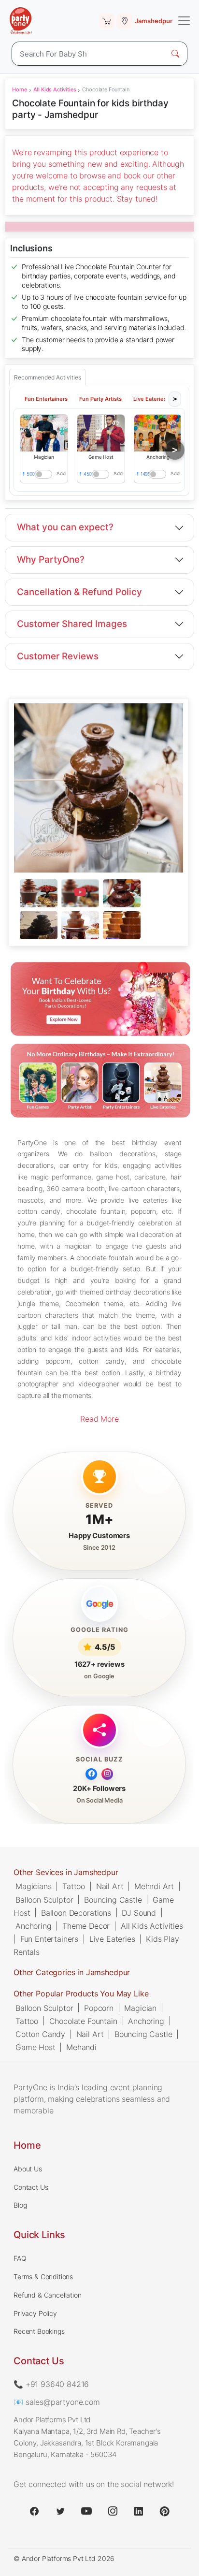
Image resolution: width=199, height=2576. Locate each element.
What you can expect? (65, 527)
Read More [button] (99, 1419)
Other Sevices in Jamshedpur (66, 1872)
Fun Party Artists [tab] (100, 399)
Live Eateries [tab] (150, 399)
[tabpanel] (98, 910)
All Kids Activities (55, 89)
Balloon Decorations (76, 1912)
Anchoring (34, 1925)
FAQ (20, 2258)
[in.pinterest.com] (165, 2511)
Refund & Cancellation (48, 2295)
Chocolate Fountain (83, 2021)
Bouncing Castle (113, 1899)
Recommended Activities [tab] (48, 377)
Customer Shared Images (72, 624)
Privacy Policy (35, 2313)
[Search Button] (175, 54)
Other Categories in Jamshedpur (72, 1972)
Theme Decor (86, 1925)
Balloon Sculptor (44, 1899)
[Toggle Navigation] (184, 21)
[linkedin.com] (139, 2511)
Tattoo (74, 1886)
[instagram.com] (113, 2511)
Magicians (34, 1886)
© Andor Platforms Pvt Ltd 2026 (64, 2558)
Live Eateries (112, 1939)
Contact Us (31, 2187)
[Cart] (107, 21)
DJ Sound (139, 1912)
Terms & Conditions (43, 2277)
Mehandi (81, 2047)
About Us (28, 2169)
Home (19, 89)
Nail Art (110, 1886)
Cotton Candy (40, 2034)
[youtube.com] (86, 2511)
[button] (44, 433)
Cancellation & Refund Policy (79, 592)
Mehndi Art (154, 1886)
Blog (20, 2205)
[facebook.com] (34, 2511)
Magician (140, 2008)
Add (62, 473)
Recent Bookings (39, 2331)
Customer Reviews (58, 656)
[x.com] (60, 2511)
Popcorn (99, 2008)
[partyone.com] (21, 21)
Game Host (36, 2047)
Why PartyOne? (51, 560)
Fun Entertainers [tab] (46, 399)
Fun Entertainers (49, 1939)
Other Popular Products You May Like (81, 1994)
